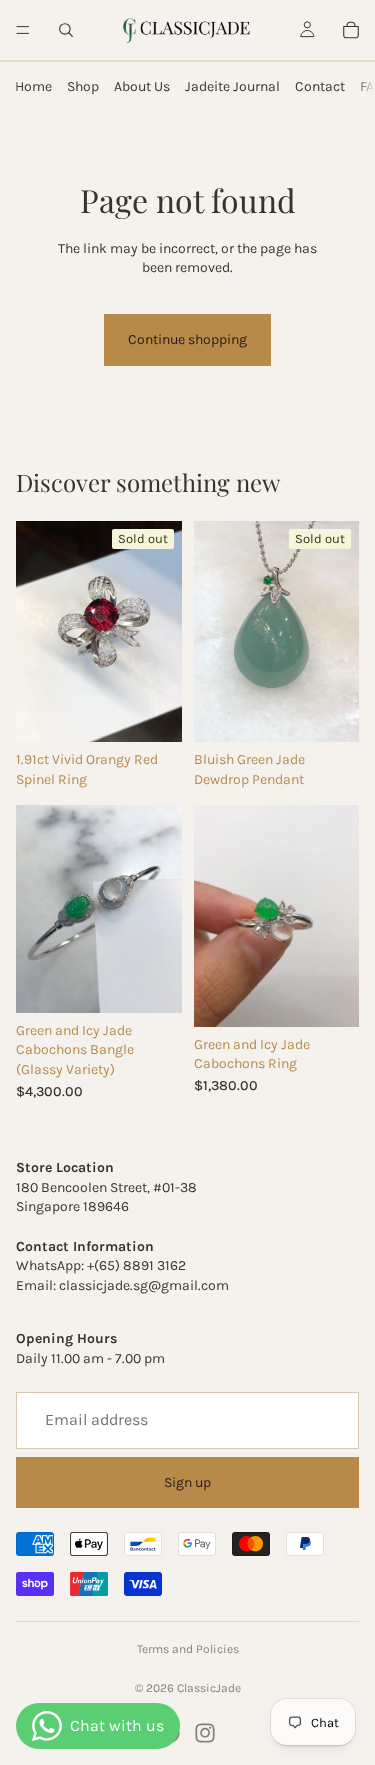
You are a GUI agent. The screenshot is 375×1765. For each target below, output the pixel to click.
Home (33, 86)
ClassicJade (209, 1688)
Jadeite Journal (232, 86)
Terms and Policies (188, 1649)
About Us (142, 86)
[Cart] (351, 30)
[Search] (66, 30)
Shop (83, 86)
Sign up (187, 1481)
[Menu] (23, 30)
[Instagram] (205, 1733)
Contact (320, 86)
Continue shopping (187, 339)
